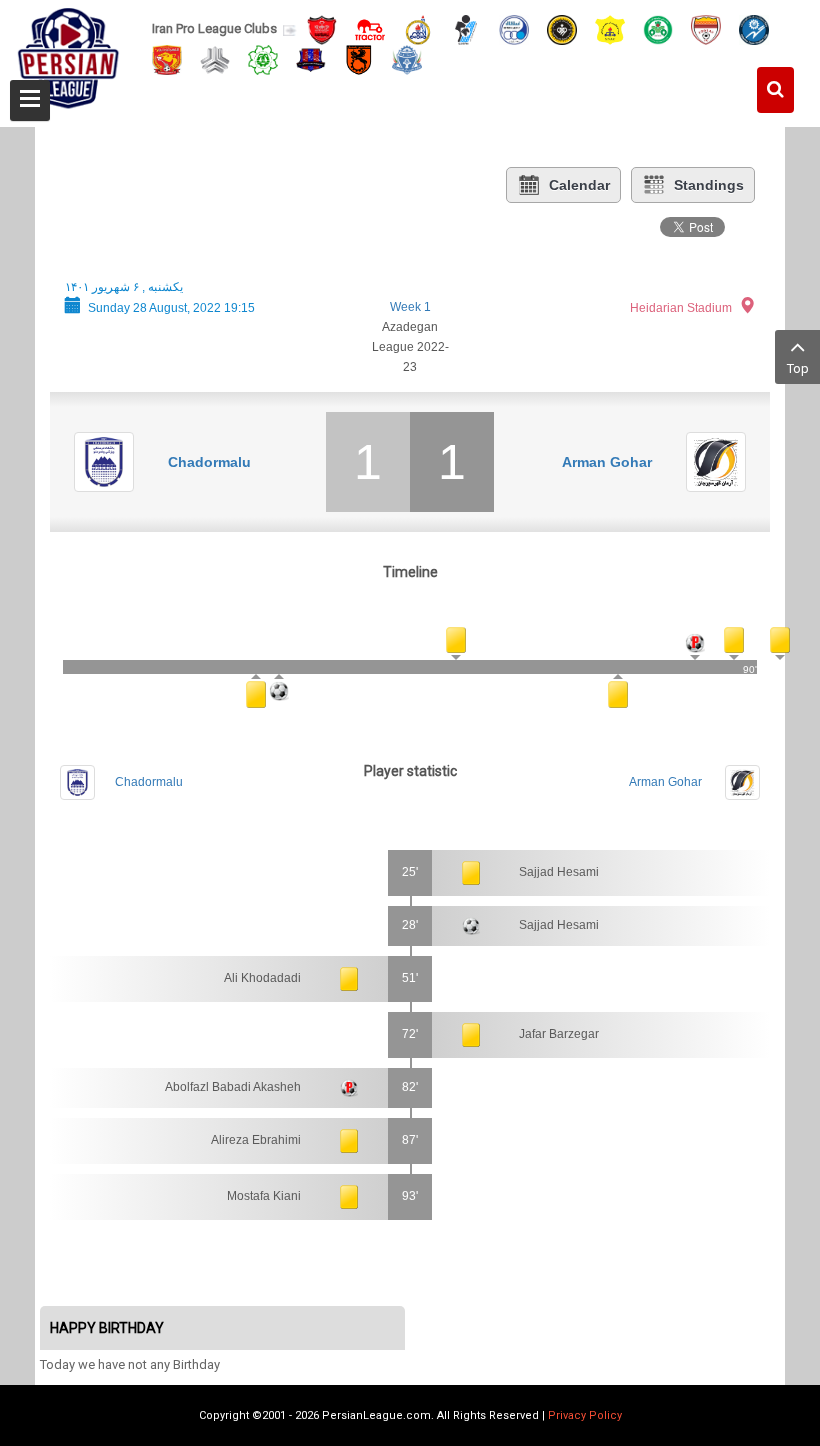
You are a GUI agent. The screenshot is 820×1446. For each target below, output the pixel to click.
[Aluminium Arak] (407, 58)
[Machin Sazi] (263, 58)
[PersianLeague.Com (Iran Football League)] (68, 57)
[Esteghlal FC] (514, 28)
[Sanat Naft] (610, 28)
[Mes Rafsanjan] (359, 58)
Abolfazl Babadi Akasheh (233, 1087)
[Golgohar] (754, 28)
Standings (709, 185)
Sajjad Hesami (559, 872)
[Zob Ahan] (658, 28)
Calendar (579, 185)
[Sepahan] (562, 28)
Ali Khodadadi (262, 978)
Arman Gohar (607, 462)
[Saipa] (215, 59)
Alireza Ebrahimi (256, 1140)
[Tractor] (370, 28)
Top (798, 368)
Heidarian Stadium (681, 308)
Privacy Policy (585, 1415)
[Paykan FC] (466, 28)
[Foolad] (706, 28)
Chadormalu (209, 462)
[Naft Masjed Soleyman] (418, 28)
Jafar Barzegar (559, 1034)
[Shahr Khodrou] (167, 58)
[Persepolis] (322, 28)
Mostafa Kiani (264, 1196)
